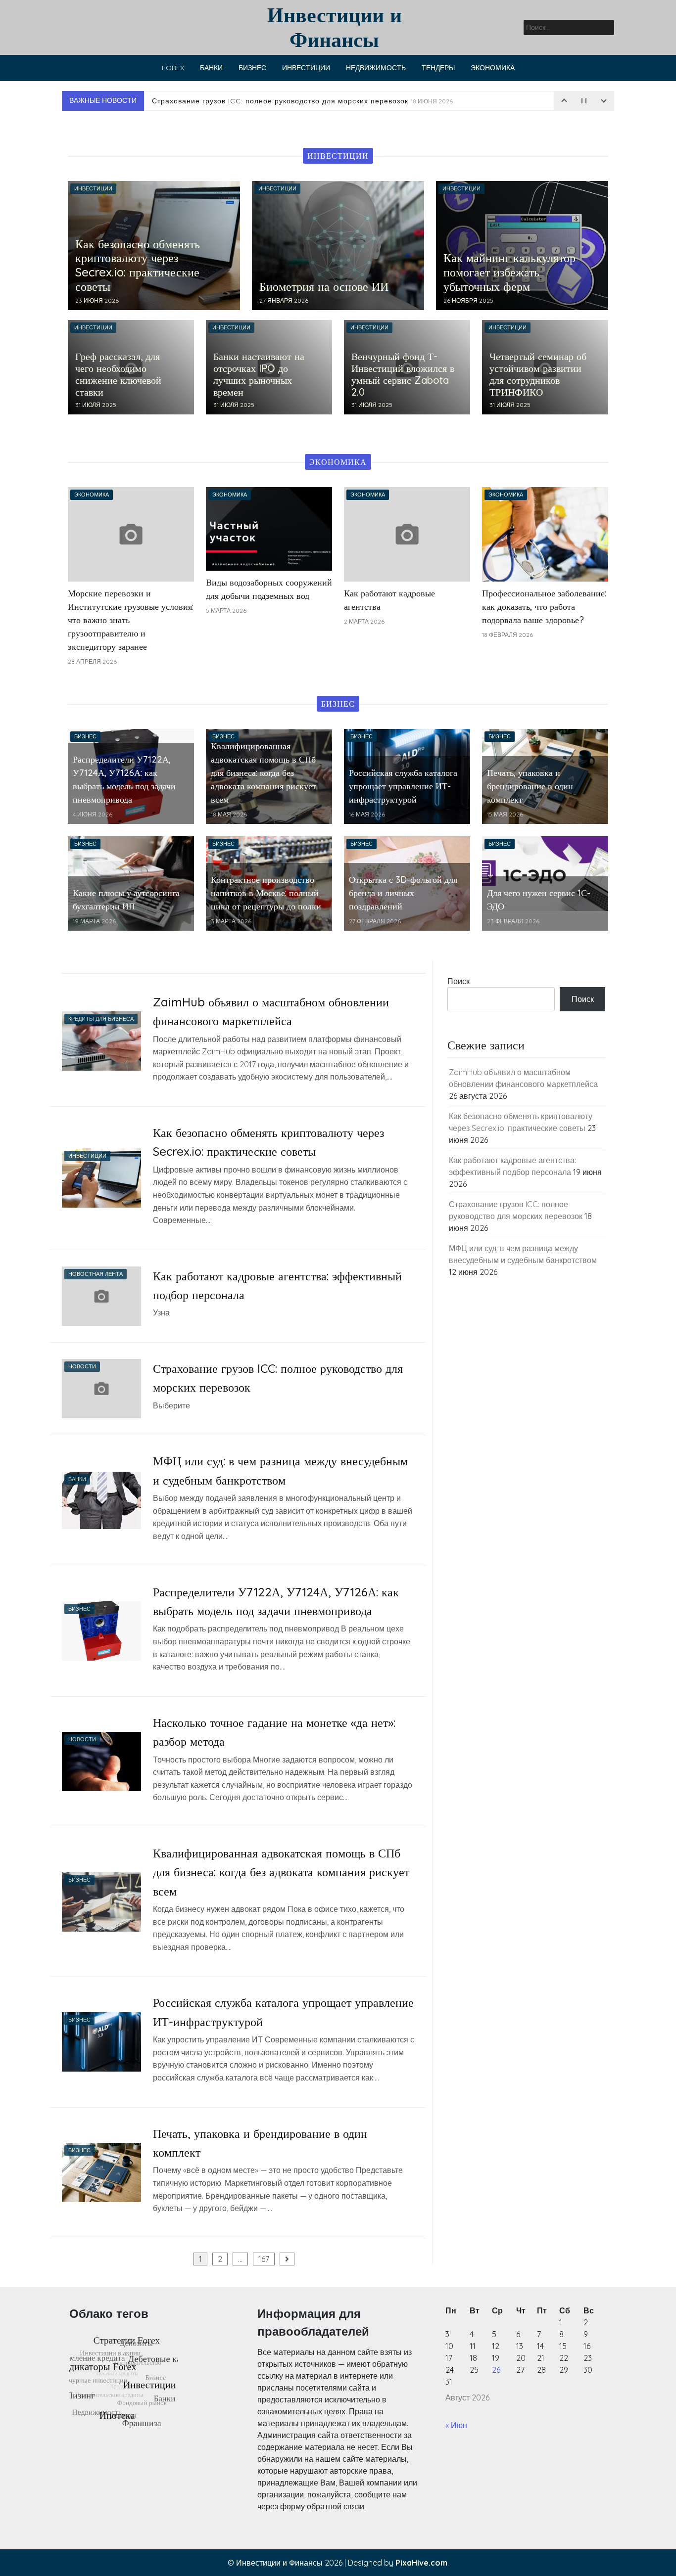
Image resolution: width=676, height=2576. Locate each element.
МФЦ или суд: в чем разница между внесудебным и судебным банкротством (315, 101)
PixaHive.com (421, 2563)
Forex (173, 68)
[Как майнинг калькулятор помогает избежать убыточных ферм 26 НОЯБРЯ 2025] (522, 244)
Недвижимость (376, 68)
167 (264, 2259)
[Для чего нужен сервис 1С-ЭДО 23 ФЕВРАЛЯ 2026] (545, 873)
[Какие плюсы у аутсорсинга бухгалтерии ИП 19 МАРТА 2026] (131, 883)
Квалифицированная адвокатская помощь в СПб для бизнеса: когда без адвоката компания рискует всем (281, 1872)
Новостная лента (96, 1274)
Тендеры (438, 68)
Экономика (493, 68)
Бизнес (252, 68)
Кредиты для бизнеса (101, 1019)
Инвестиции (306, 68)
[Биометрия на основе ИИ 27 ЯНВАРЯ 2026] (338, 244)
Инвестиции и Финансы (335, 27)
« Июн (456, 2425)
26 (496, 2370)
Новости (82, 1366)
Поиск (459, 981)
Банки (211, 68)
